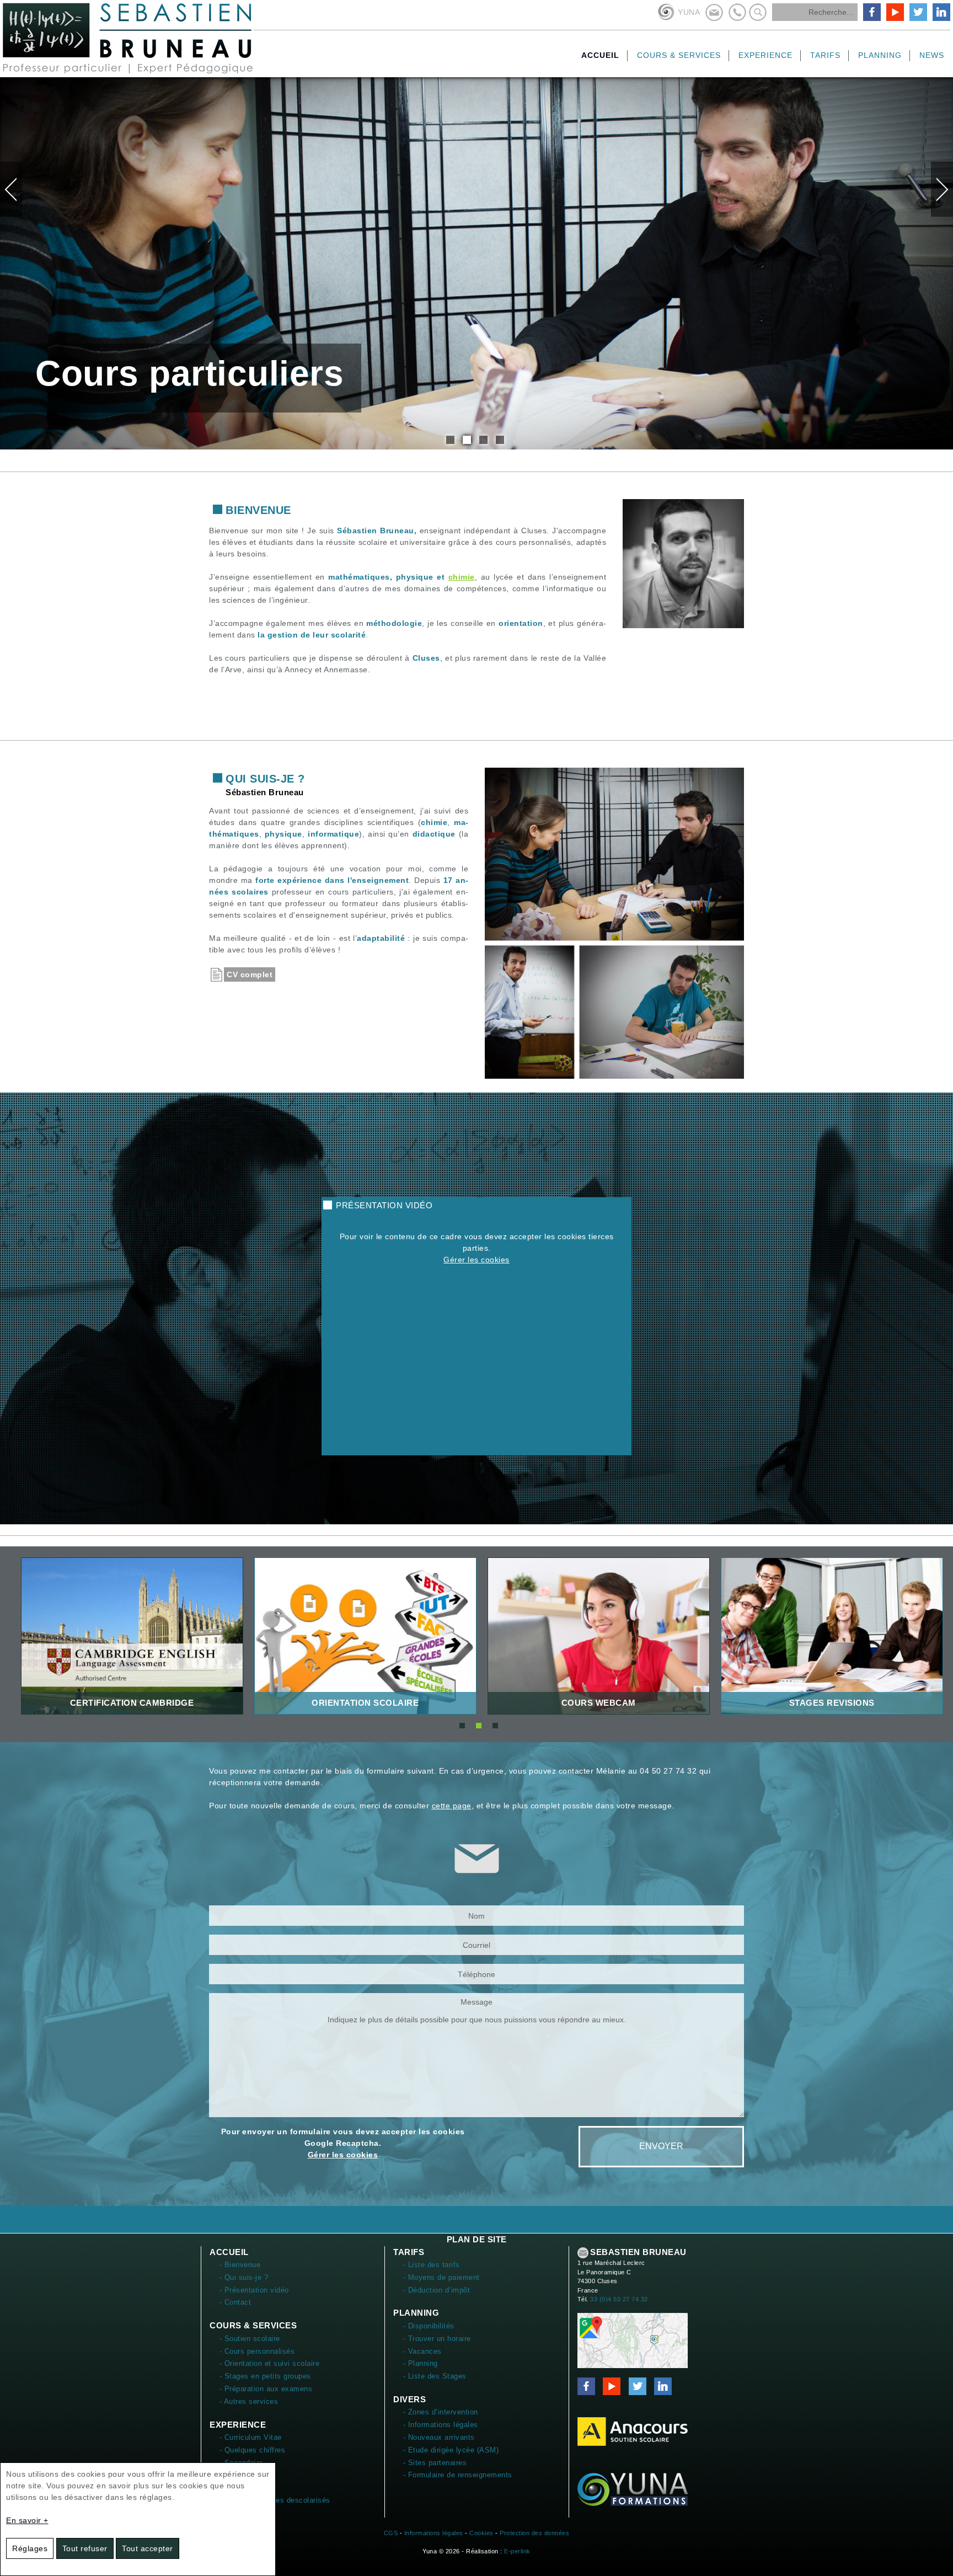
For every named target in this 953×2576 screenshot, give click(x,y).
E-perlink (517, 2551)
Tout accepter (148, 2548)
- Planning (421, 2363)
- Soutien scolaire (250, 2339)
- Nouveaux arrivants (439, 2437)
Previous (11, 189)
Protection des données (534, 2533)
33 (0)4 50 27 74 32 (619, 2299)
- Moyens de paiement (441, 2277)
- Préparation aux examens (266, 2389)
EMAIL (583, 2253)
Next (942, 189)
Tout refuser (85, 2548)
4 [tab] (500, 440)
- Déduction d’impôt (437, 2290)
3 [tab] (483, 440)
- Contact (235, 2302)
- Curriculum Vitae (251, 2437)
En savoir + (27, 2520)
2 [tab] (467, 440)
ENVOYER (661, 2146)
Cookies (481, 2533)
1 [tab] (450, 440)
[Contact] (633, 2340)
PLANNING (416, 2313)
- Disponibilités (429, 2326)
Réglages (30, 2548)
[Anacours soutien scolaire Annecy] (633, 2431)
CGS (391, 2533)
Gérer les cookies (476, 1260)
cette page (452, 1806)
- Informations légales (441, 2425)
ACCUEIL (229, 2252)
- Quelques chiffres (253, 2450)
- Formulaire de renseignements (458, 2475)
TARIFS (409, 2252)
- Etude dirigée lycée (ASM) (451, 2450)
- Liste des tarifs (432, 2265)
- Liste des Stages (435, 2376)
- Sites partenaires (435, 2463)
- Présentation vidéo (254, 2290)
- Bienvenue (240, 2265)
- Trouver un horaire (437, 2339)
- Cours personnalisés (257, 2351)
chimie (462, 577)
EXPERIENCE (238, 2425)
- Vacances (422, 2351)
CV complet (250, 974)
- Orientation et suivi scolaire (270, 2363)
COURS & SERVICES (253, 2325)
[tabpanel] (476, 263)
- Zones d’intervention (441, 2412)
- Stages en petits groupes (265, 2376)
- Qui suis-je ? (244, 2277)
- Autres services (249, 2401)
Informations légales (434, 2533)
